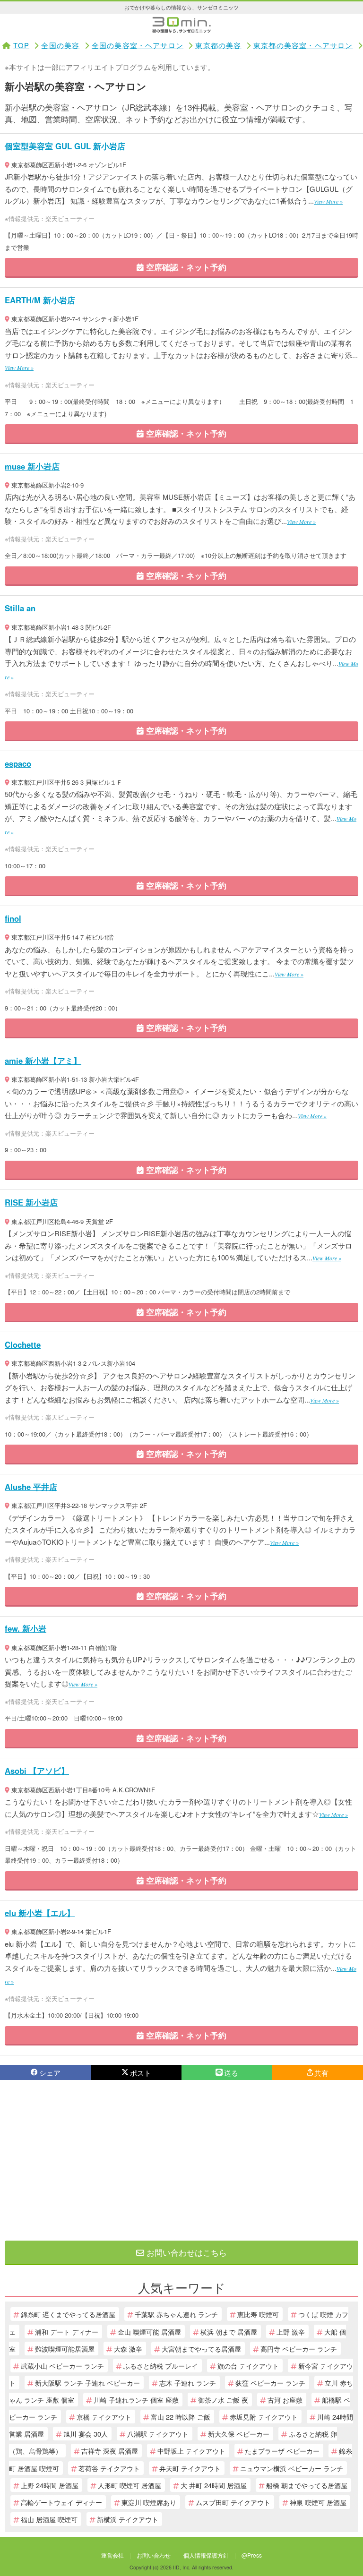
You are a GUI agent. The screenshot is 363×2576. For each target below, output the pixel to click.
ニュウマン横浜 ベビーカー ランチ (292, 2468)
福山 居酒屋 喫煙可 (49, 2519)
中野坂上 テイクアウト (191, 2451)
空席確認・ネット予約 (185, 267)
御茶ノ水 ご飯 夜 (223, 2400)
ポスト (141, 2073)
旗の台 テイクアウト (248, 2366)
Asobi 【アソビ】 (37, 1771)
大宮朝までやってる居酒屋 (201, 2349)
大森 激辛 (128, 2349)
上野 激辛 (291, 2332)
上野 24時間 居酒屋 (50, 2485)
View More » (328, 201)
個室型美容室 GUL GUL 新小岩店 (65, 146)
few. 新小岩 (26, 1628)
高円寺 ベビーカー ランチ (299, 2349)
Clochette (23, 1344)
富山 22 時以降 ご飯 (181, 2417)
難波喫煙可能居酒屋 (65, 2349)
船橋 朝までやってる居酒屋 (307, 2485)
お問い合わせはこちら (186, 2252)
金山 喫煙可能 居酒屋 (149, 2332)
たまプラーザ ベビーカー (282, 2451)
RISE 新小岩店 (31, 1202)
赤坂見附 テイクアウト (264, 2417)
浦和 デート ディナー (67, 2332)
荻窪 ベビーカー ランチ (270, 2383)
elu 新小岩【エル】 (40, 1913)
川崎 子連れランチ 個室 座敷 (136, 2400)
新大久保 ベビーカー (239, 2434)
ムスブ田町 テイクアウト (233, 2502)
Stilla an (20, 608)
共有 (321, 2073)
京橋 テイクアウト (104, 2417)
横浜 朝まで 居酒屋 (229, 2332)
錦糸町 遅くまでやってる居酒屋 (68, 2314)
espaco (18, 763)
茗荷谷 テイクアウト (109, 2468)
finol (13, 918)
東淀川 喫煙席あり (149, 2502)
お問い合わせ (154, 2555)
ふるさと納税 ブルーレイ (161, 2366)
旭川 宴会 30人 (86, 2434)
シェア (50, 2073)
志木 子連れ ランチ (188, 2383)
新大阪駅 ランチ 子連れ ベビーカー (87, 2383)
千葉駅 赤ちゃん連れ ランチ (176, 2314)
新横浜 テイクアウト (128, 2519)
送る (231, 2073)
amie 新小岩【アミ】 (43, 1061)
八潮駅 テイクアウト (158, 2434)
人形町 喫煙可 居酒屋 (130, 2485)
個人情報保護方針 (206, 2555)
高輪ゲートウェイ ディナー (61, 2502)
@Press (252, 2555)
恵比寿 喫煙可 (258, 2314)
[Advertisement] (181, 2160)
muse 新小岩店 (32, 466)
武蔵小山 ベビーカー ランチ (62, 2366)
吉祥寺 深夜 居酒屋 (110, 2451)
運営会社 (112, 2555)
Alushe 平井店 (31, 1487)
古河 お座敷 (285, 2400)
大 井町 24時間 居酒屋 (214, 2485)
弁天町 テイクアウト (190, 2468)
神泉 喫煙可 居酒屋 (318, 2502)
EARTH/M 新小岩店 (40, 300)
